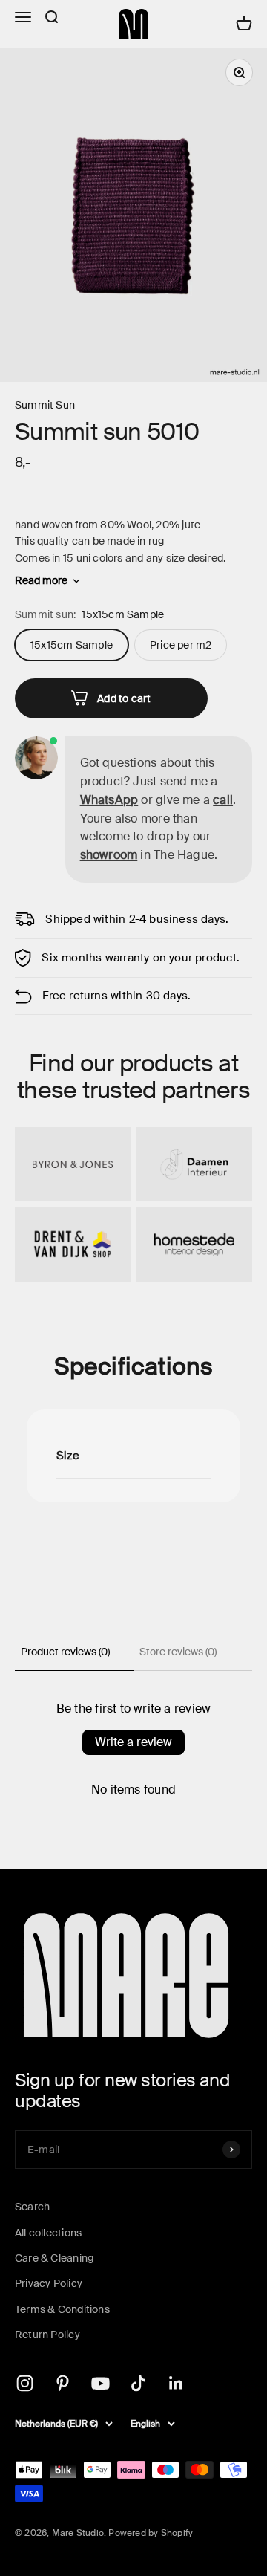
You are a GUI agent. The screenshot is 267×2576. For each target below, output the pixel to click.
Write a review (133, 1742)
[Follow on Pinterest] (63, 2383)
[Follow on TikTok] (138, 2383)
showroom (109, 855)
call (223, 800)
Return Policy (47, 2335)
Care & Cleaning (54, 2258)
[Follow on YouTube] (100, 2383)
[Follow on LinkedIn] (176, 2383)
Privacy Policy (49, 2283)
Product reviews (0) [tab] (65, 1652)
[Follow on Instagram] (25, 2383)
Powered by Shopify (151, 2533)
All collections (48, 2233)
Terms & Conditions (62, 2309)
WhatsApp (109, 800)
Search (32, 2207)
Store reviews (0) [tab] (178, 1652)
